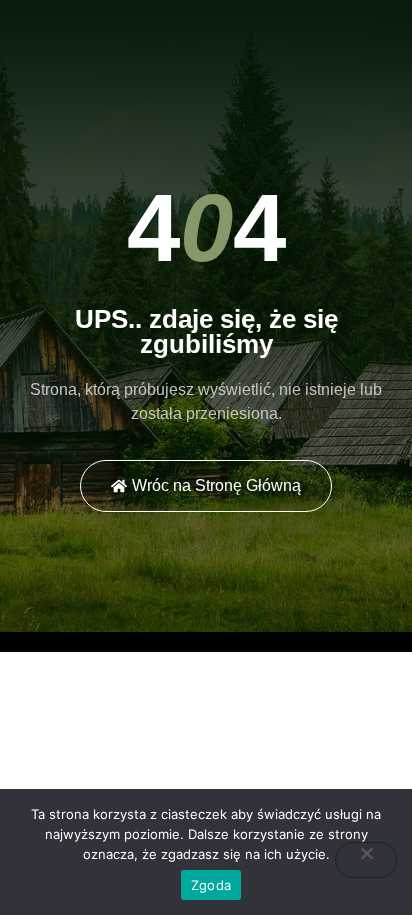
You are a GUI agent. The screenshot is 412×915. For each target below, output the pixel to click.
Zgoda (211, 885)
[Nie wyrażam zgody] (366, 860)
